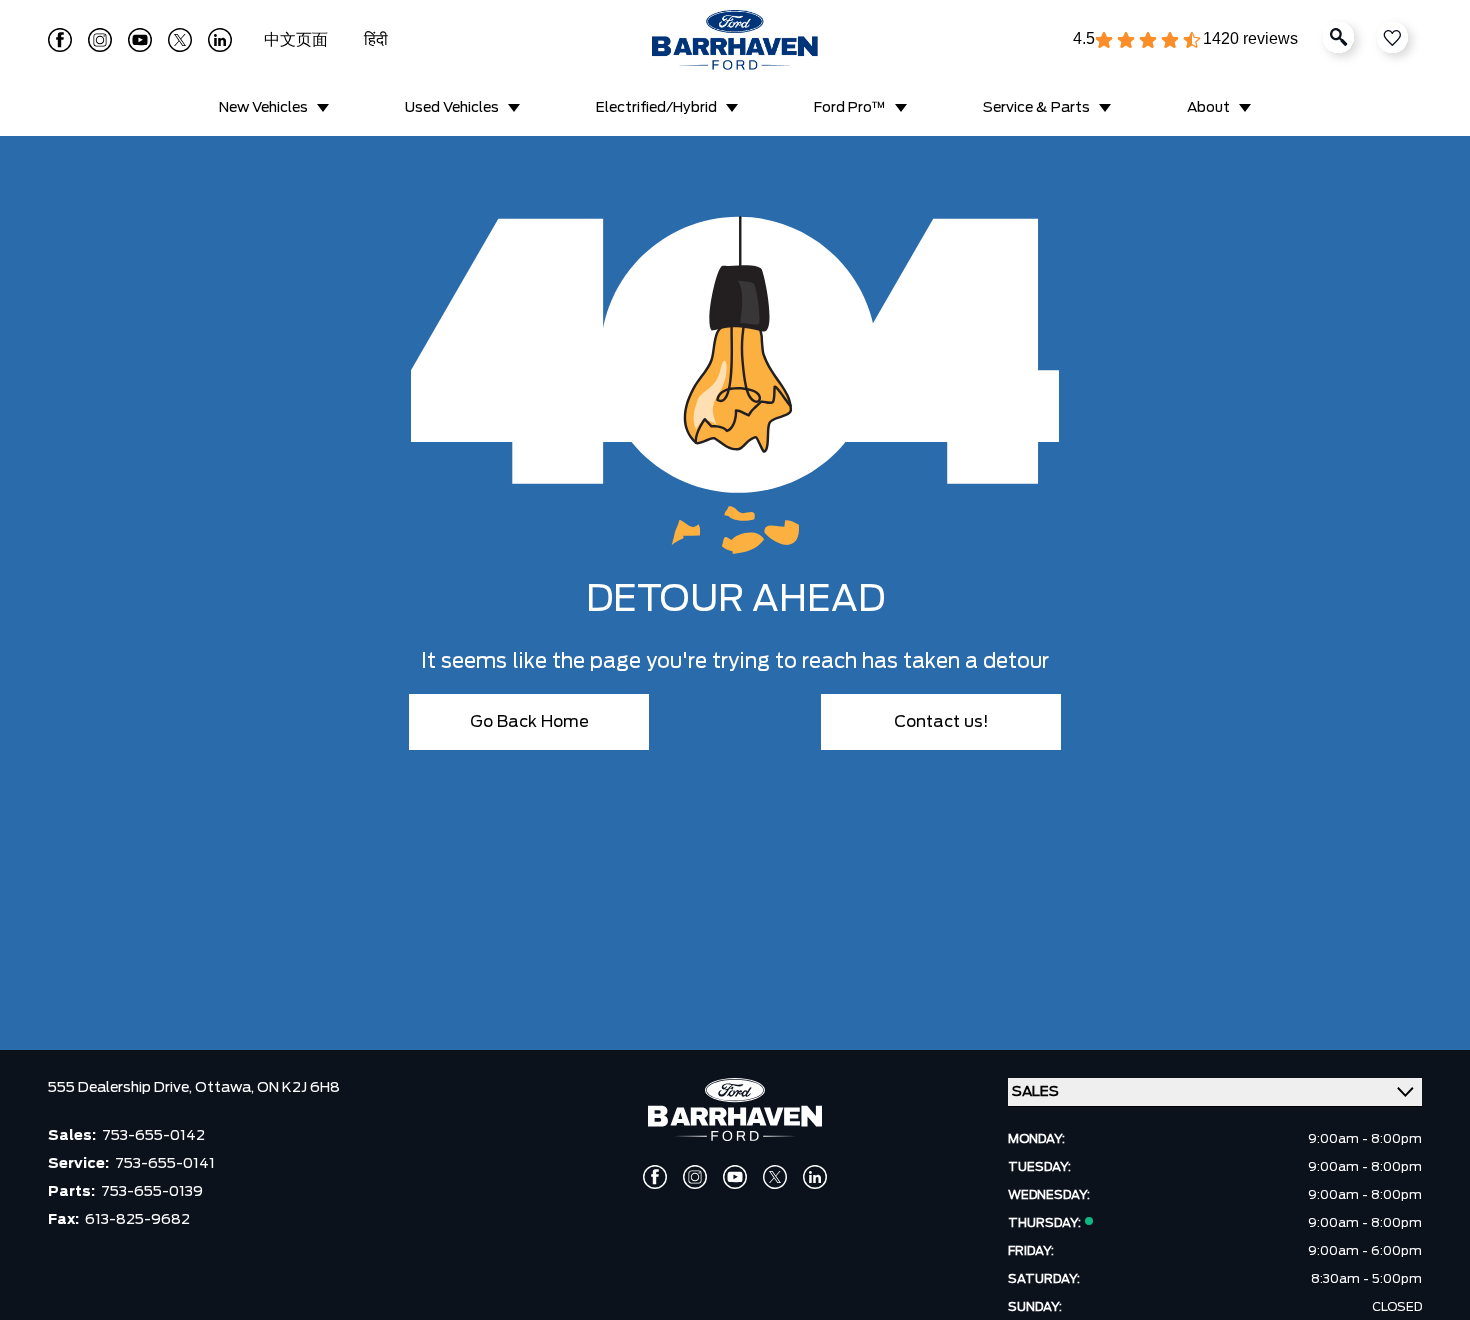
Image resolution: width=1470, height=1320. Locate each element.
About (1208, 108)
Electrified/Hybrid (656, 108)
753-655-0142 (153, 1136)
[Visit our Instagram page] (100, 40)
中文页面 (298, 40)
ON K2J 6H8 (298, 1088)
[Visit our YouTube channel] (140, 40)
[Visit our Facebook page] (60, 40)
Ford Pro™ (850, 108)
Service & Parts (1036, 108)
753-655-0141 (165, 1164)
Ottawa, (226, 1088)
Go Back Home (529, 722)
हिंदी (376, 40)
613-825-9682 (137, 1220)
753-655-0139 (152, 1192)
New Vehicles (263, 108)
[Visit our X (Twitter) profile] (180, 40)
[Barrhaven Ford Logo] (735, 40)
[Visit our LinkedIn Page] (220, 40)
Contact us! (941, 722)
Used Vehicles (452, 108)
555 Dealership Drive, (121, 1088)
